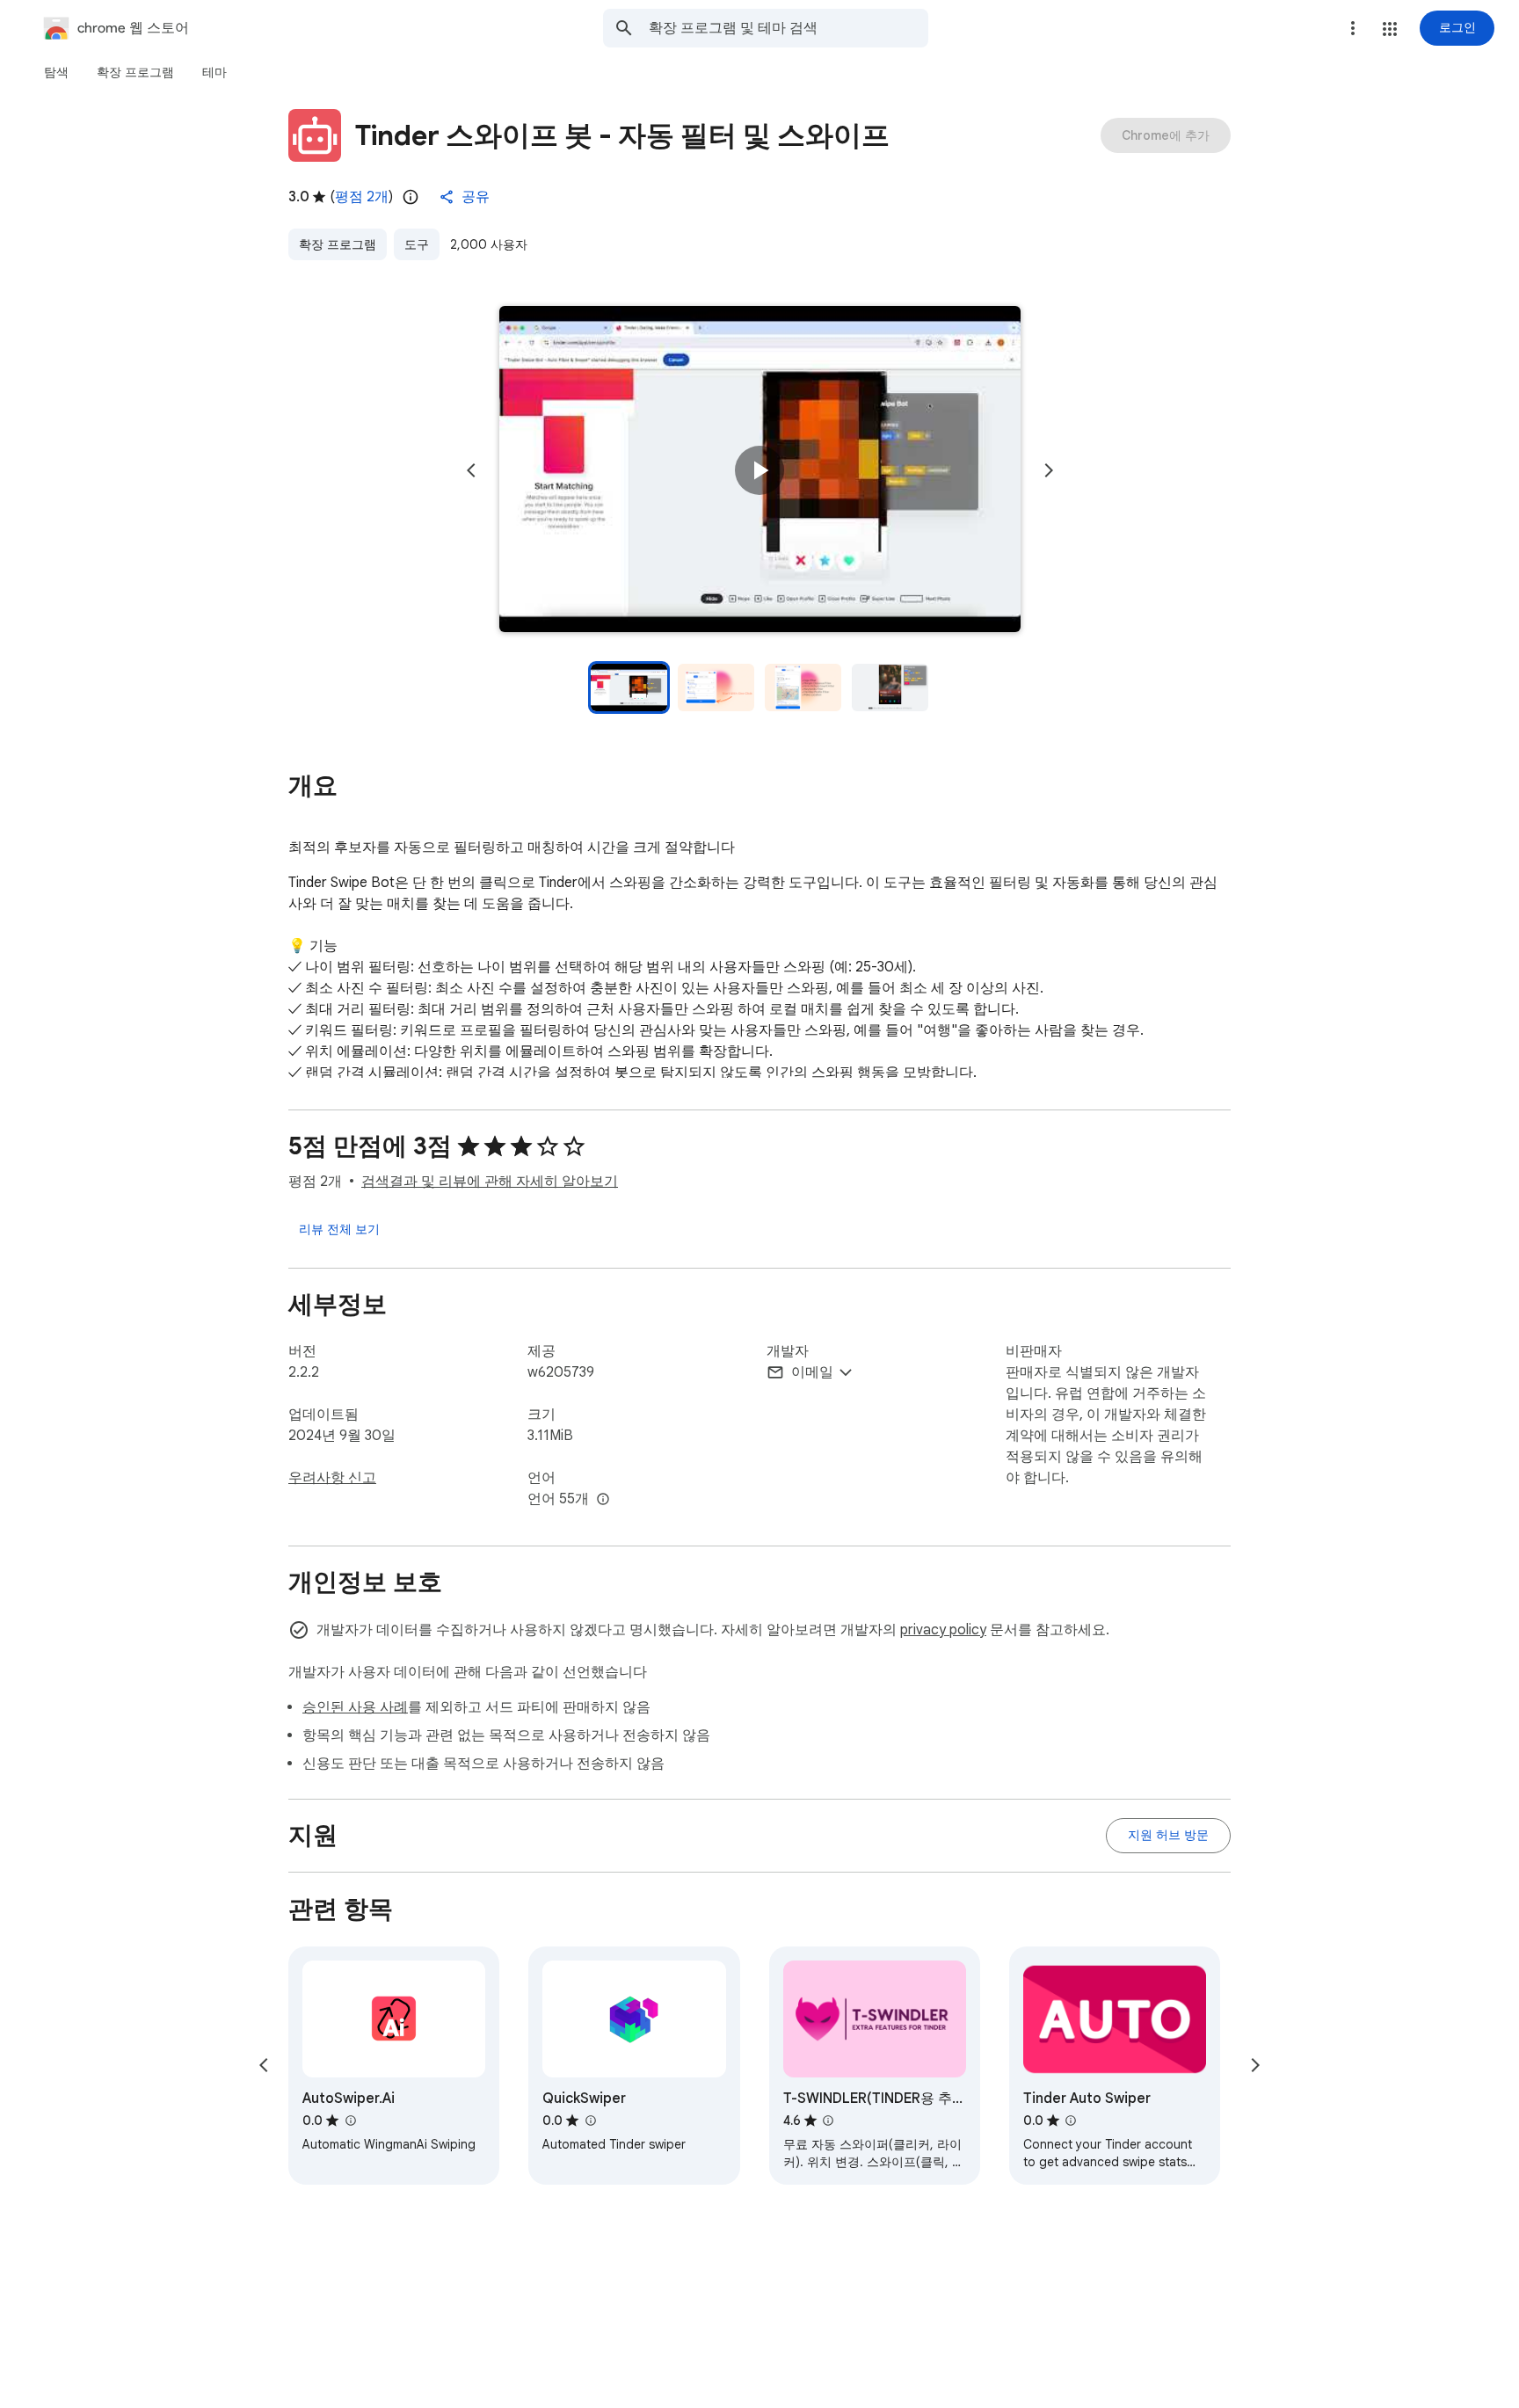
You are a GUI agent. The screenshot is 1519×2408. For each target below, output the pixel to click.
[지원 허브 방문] (1168, 1836)
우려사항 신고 (332, 1478)
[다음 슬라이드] (1049, 470)
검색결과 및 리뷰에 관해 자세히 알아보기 (490, 1182)
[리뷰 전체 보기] (339, 1229)
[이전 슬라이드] (471, 470)
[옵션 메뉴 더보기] (1353, 28)
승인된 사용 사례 (355, 1707)
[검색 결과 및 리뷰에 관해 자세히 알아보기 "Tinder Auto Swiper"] (1071, 2121)
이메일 (812, 1372)
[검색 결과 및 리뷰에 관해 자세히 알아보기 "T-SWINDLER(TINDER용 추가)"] (828, 2121)
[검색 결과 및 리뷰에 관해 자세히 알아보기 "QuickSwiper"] (590, 2121)
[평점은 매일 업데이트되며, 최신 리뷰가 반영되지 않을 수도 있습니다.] (411, 197)
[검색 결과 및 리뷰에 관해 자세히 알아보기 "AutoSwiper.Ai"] (350, 2121)
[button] (1390, 29)
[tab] (56, 72)
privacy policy (943, 1630)
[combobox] (789, 28)
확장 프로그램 (338, 244)
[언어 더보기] (603, 1500)
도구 (417, 244)
